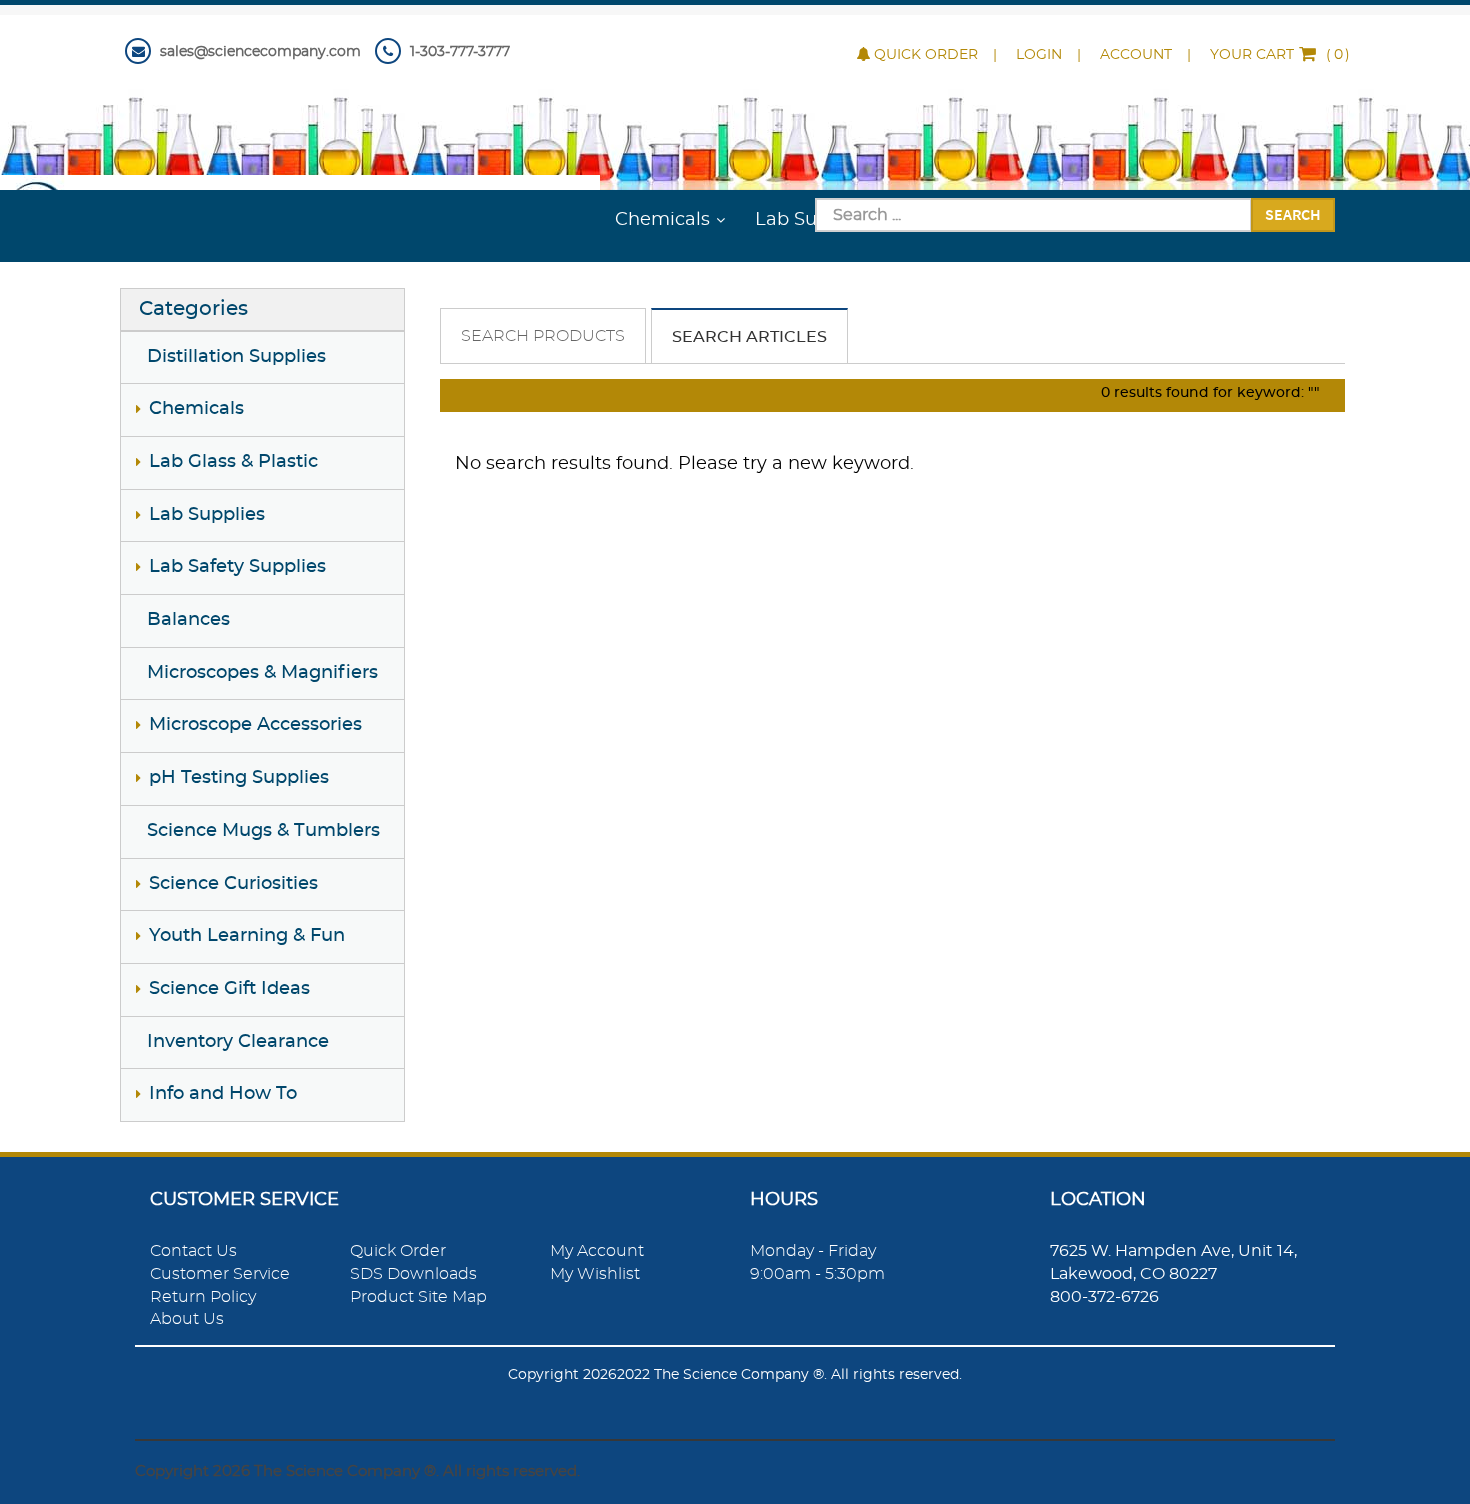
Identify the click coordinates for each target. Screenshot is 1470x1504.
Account (1136, 55)
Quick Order (926, 55)
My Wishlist (595, 1274)
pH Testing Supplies (239, 778)
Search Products (543, 336)
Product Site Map (418, 1297)
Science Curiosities (233, 884)
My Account (597, 1251)
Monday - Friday (813, 1251)
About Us (187, 1319)
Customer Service (220, 1274)
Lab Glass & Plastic (233, 462)
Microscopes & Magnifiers (262, 673)
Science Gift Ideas (229, 989)
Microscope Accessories (255, 725)
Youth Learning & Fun (247, 936)
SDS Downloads (413, 1274)
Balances (188, 620)
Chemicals (662, 220)
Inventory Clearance (238, 1042)
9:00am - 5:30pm (817, 1274)
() (1280, 55)
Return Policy (203, 1297)
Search (1293, 214)
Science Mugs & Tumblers (263, 831)
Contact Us (193, 1251)
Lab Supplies (207, 515)
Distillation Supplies (236, 357)
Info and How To (223, 1094)
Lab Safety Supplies (237, 567)
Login (1039, 55)
